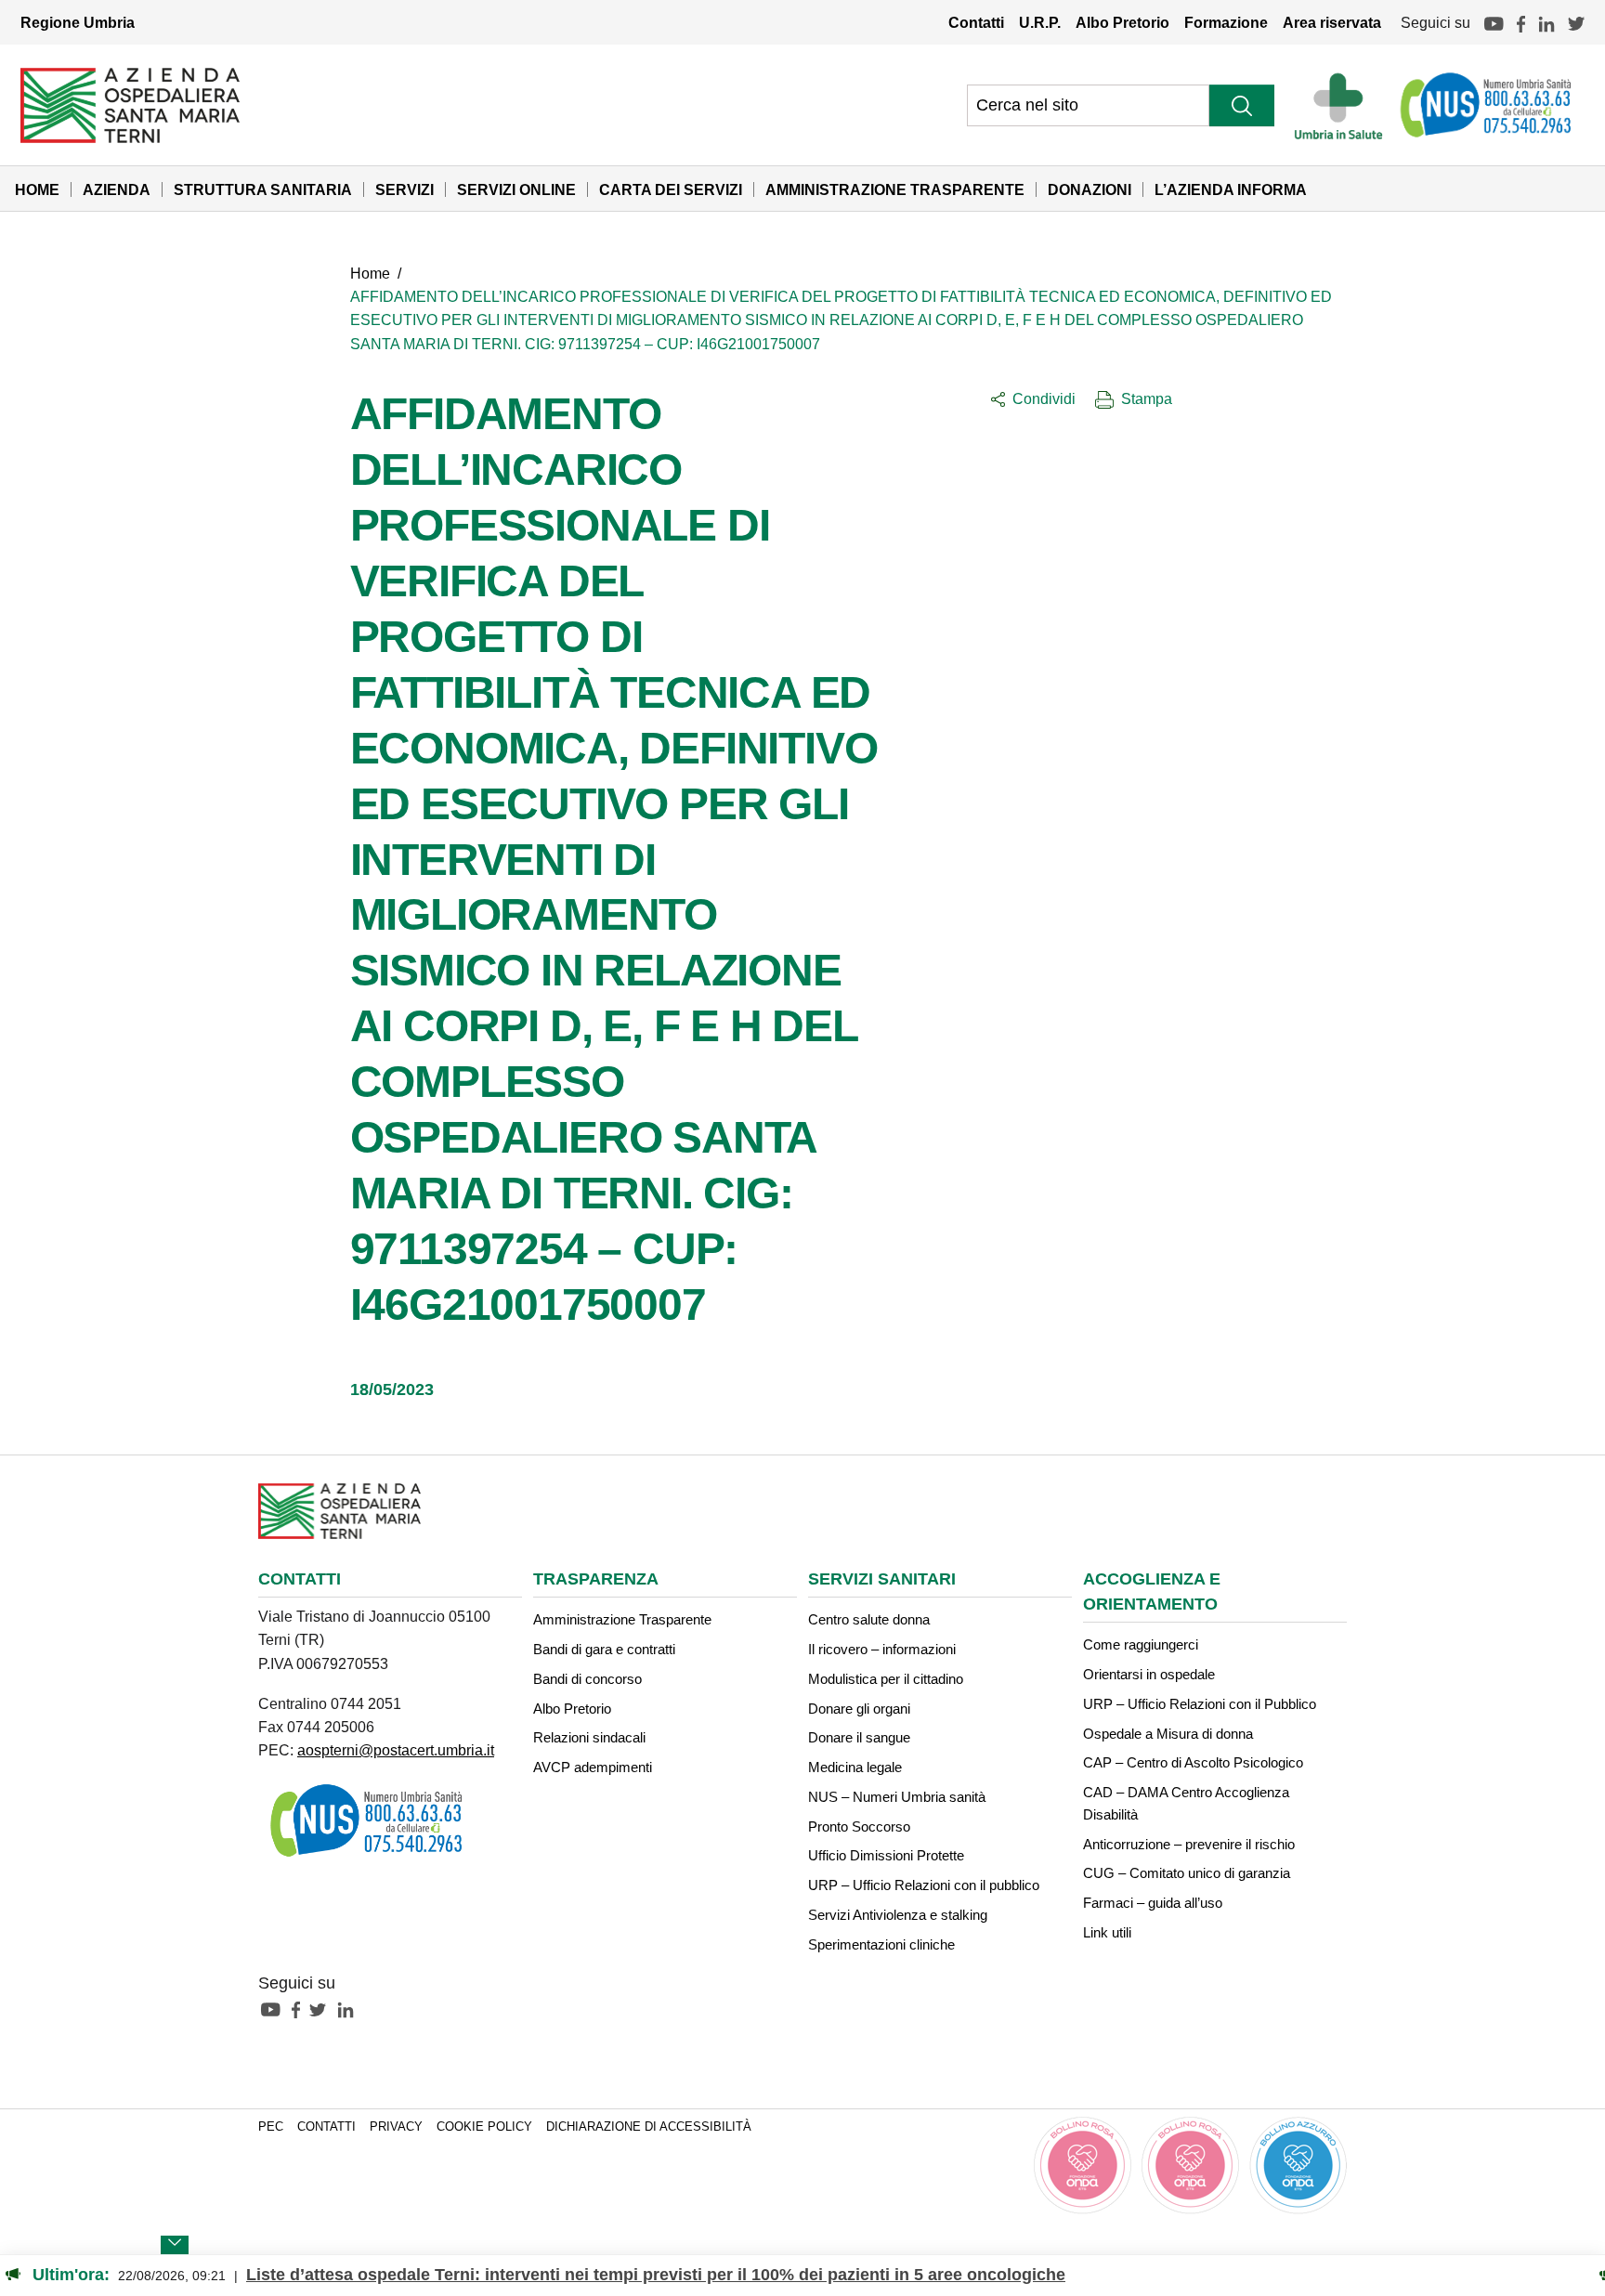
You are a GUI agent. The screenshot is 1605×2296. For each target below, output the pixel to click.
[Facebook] (1521, 22)
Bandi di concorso (587, 1679)
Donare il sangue (859, 1737)
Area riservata (1332, 22)
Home (37, 189)
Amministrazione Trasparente (895, 189)
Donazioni (1090, 189)
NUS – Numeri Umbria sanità (897, 1797)
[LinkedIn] (1546, 22)
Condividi (1044, 398)
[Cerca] (1242, 105)
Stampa (1147, 398)
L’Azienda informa (1231, 189)
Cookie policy (484, 2127)
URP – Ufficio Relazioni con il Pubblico (1200, 1704)
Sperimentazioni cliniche (881, 1944)
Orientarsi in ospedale (1149, 1674)
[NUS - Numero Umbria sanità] (1487, 105)
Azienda (117, 189)
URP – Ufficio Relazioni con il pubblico (924, 1885)
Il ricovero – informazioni (882, 1649)
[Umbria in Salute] (1344, 105)
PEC (271, 2127)
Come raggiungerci (1141, 1644)
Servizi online (516, 189)
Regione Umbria (78, 22)
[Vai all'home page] (130, 104)
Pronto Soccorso (859, 1826)
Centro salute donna (869, 1619)
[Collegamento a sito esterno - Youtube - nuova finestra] (275, 2009)
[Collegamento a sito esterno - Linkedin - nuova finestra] (350, 2009)
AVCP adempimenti (593, 1767)
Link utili (1107, 1932)
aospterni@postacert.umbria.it (396, 1750)
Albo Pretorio (1122, 22)
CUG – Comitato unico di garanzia (1187, 1873)
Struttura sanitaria (263, 189)
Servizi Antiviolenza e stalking (898, 1915)
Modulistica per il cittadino (886, 1679)
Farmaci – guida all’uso (1153, 1903)
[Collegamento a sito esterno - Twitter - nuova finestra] (322, 2009)
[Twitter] (1576, 22)
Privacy (396, 2127)
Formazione (1226, 22)
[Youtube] (1494, 22)
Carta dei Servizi (671, 189)
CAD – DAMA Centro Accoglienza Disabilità (1186, 1803)
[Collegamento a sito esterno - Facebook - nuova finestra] (300, 2009)
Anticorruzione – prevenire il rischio (1189, 1844)
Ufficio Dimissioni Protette (886, 1855)
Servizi (405, 189)
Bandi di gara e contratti (604, 1649)
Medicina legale (855, 1767)
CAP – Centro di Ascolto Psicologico (1193, 1762)
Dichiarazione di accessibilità (649, 2127)
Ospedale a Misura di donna (1168, 1734)
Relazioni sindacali (589, 1737)
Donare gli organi (859, 1709)
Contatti (976, 22)
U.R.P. (1040, 22)
